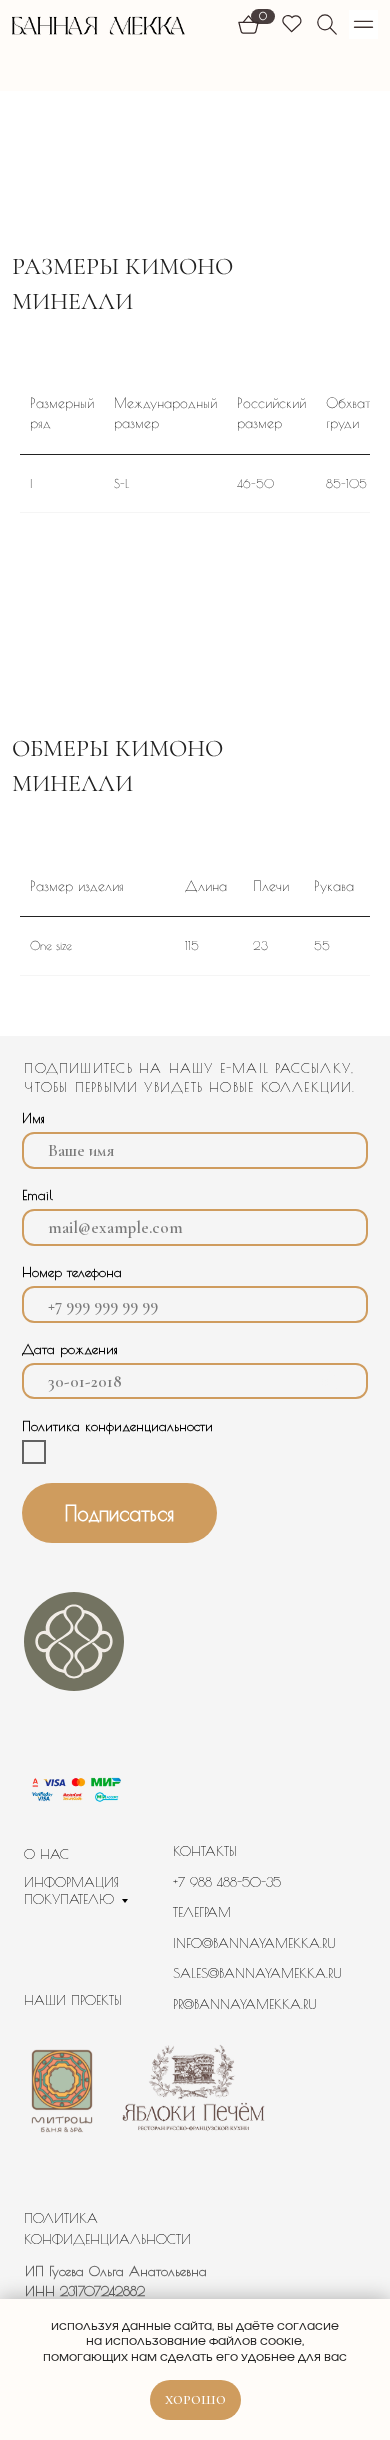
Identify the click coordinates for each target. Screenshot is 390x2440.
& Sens (196, 2198)
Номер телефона (72, 1272)
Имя (33, 1118)
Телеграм (202, 1912)
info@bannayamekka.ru (254, 1943)
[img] (327, 24)
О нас (46, 1854)
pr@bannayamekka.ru (245, 2004)
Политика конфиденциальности (107, 2228)
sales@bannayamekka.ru (257, 1973)
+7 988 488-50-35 (227, 1882)
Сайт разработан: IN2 (92, 2198)
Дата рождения (70, 1349)
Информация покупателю (71, 1890)
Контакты (205, 1851)
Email (37, 1195)
